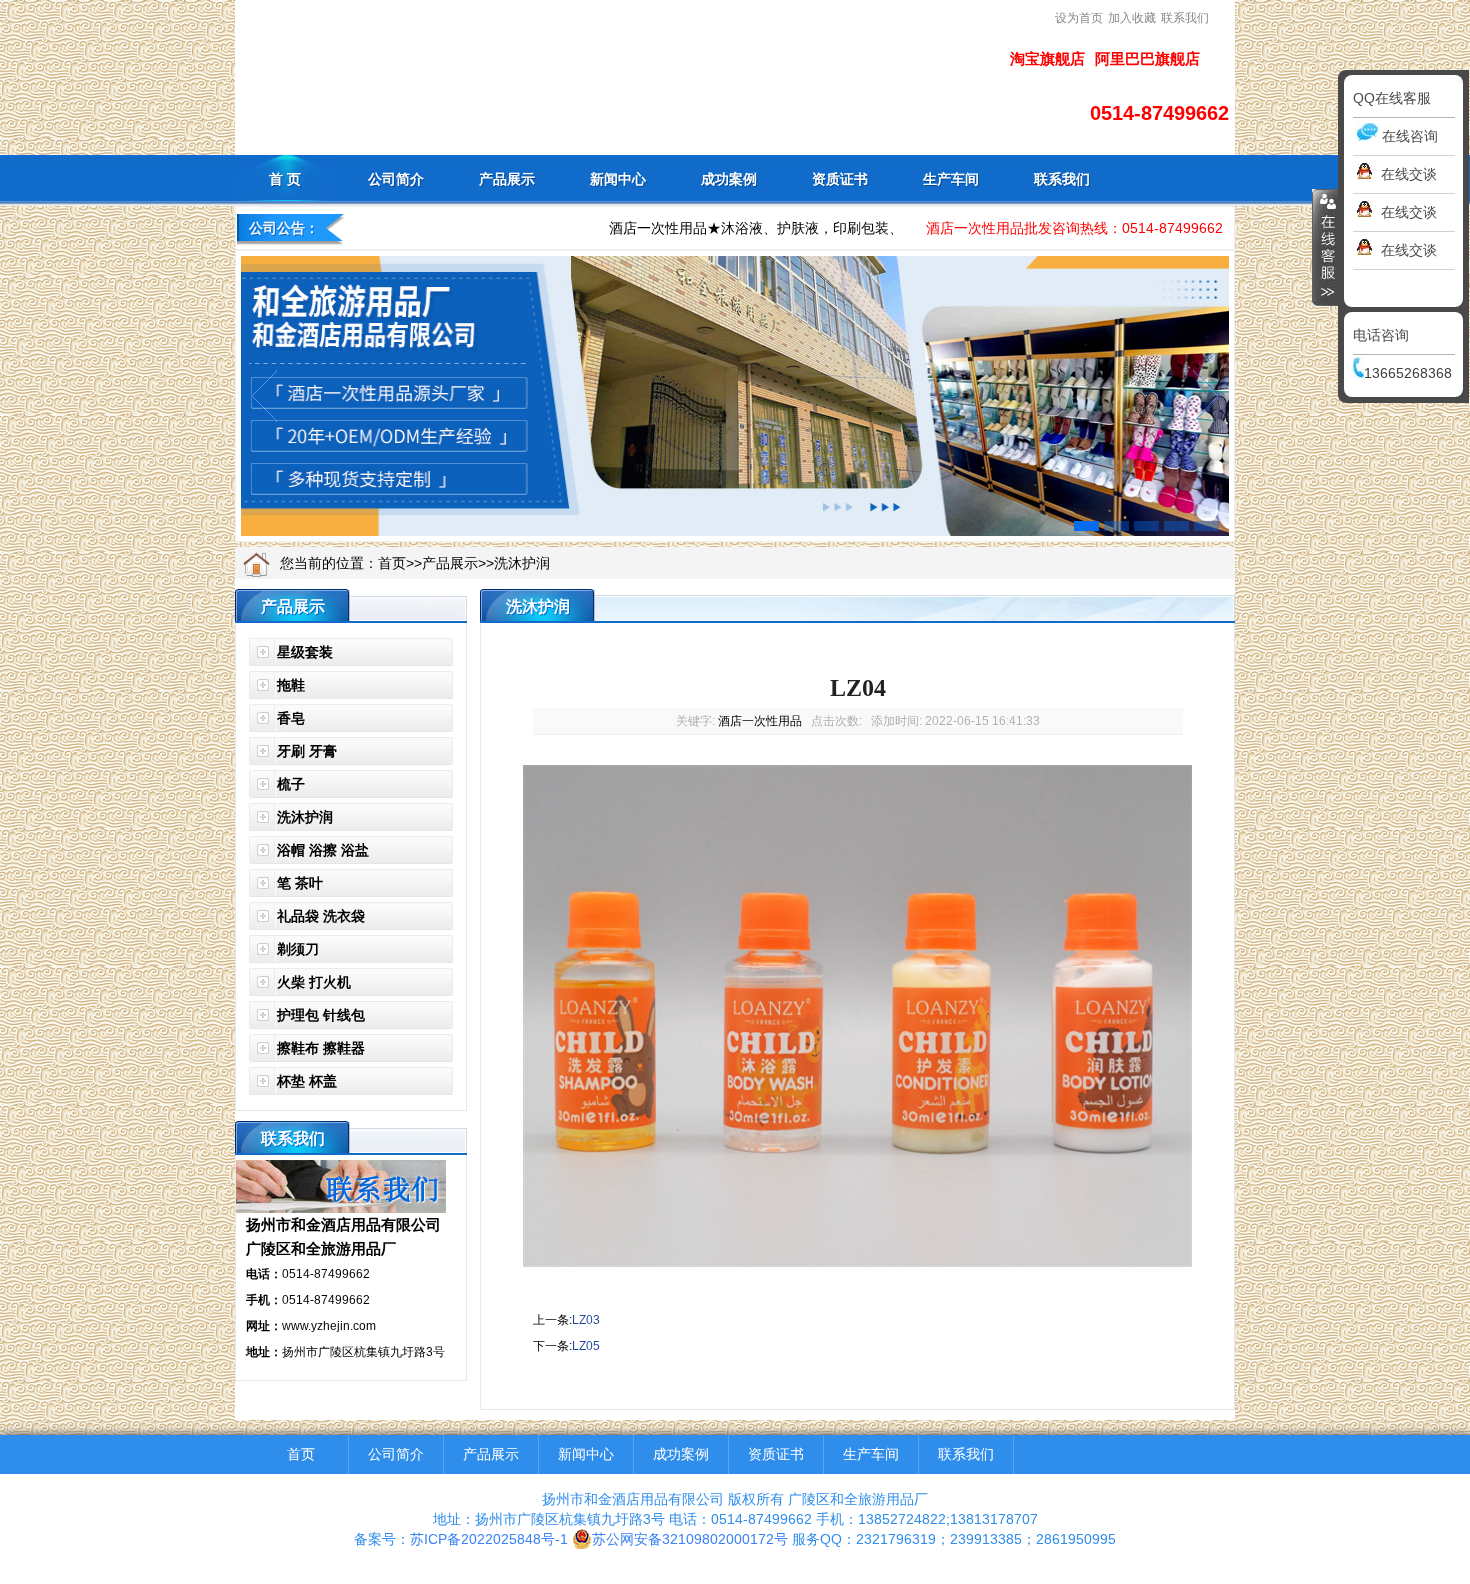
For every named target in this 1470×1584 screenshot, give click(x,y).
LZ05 (586, 1346)
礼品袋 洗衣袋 (321, 916)
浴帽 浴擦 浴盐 (323, 850)
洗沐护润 (522, 563)
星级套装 (305, 652)
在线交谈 (1409, 174)
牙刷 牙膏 (307, 751)
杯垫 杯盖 (307, 1081)
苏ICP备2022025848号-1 (489, 1539)
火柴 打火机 (314, 982)
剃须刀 (298, 949)
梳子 (291, 784)
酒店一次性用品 (760, 721)
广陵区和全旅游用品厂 (321, 1248)
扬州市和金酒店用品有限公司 (343, 1224)
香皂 (291, 718)
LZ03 (586, 1320)
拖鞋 (291, 685)
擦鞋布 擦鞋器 (321, 1048)
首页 (392, 563)
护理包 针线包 (321, 1015)
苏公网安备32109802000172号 (690, 1539)
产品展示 (450, 563)
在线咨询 (1410, 136)
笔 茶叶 (300, 883)
